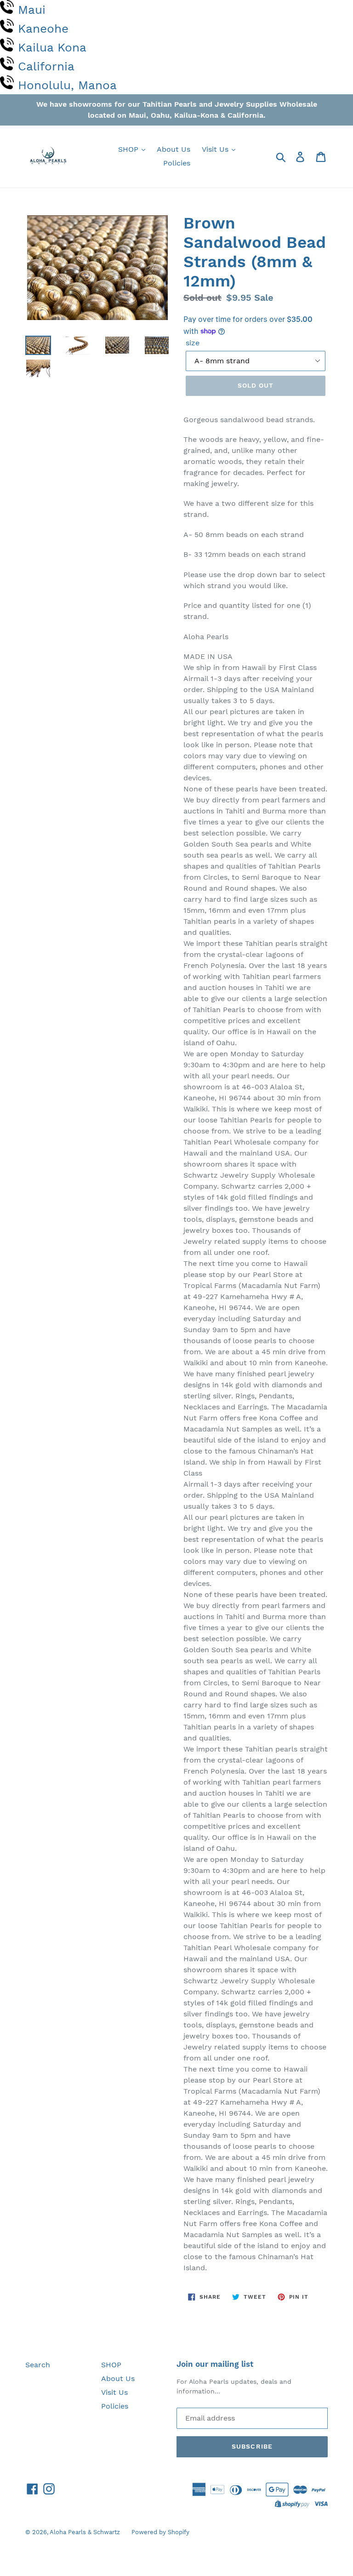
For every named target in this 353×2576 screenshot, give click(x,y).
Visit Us (216, 149)
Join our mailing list (215, 2364)
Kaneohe (43, 29)
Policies (177, 163)
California (46, 66)
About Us (174, 149)
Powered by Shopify (160, 2532)
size (193, 343)
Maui (32, 10)
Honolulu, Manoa (67, 85)
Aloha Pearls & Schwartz (85, 2532)
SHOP (129, 149)
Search (38, 2365)
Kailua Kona (52, 47)
